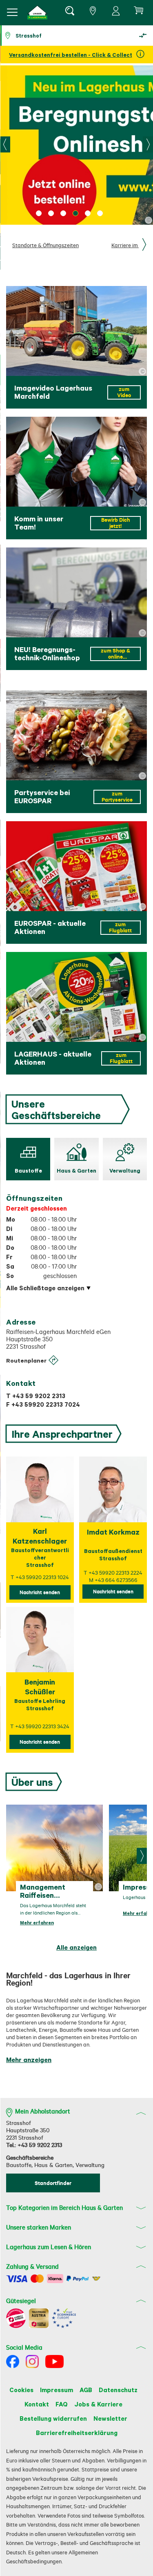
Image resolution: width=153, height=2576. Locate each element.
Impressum (57, 2390)
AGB (86, 2390)
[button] (38, 12)
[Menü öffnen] (12, 12)
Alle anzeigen (76, 1947)
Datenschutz (118, 2390)
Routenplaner (26, 1360)
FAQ (62, 2404)
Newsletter (110, 2418)
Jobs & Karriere (98, 2404)
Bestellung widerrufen (53, 2418)
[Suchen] (69, 12)
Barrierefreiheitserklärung (77, 2433)
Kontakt (37, 2404)
